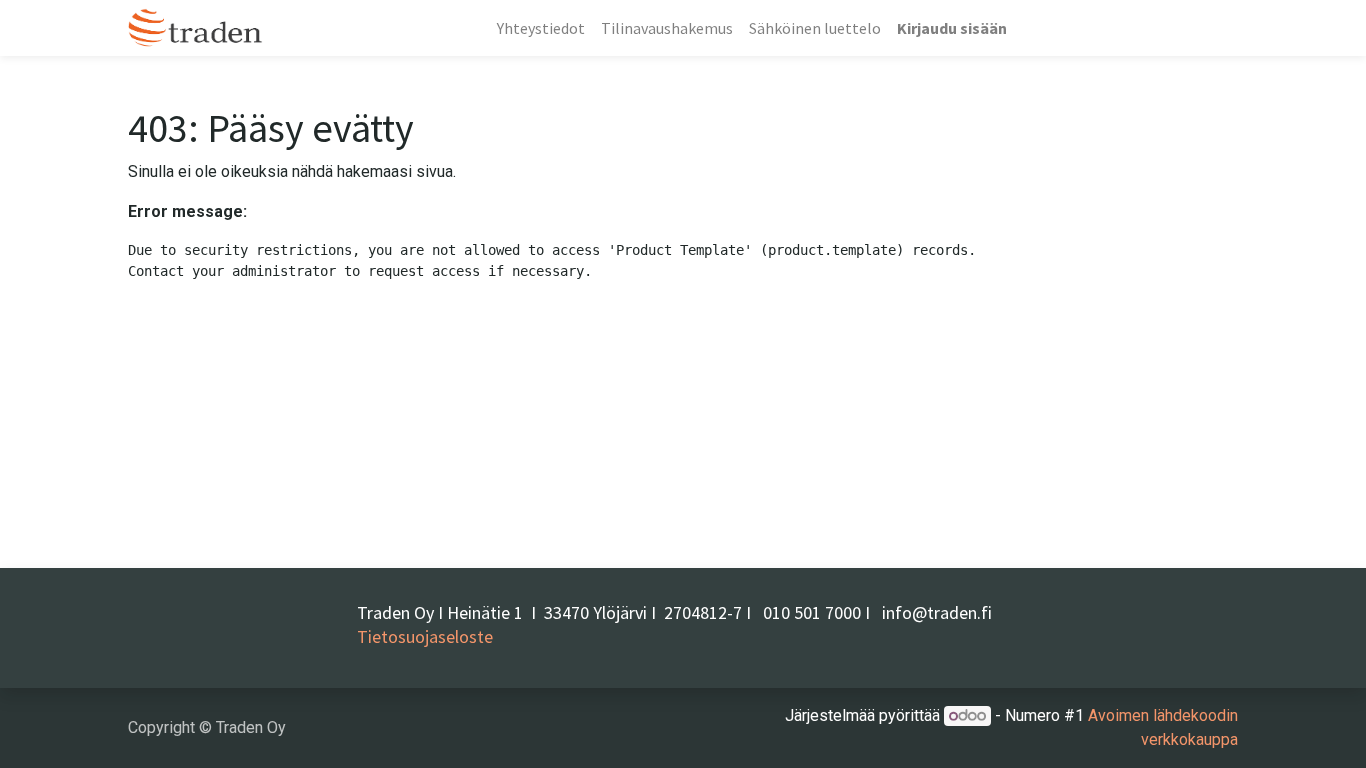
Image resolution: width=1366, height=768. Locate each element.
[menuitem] (541, 28)
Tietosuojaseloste (425, 636)
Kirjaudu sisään (952, 28)
